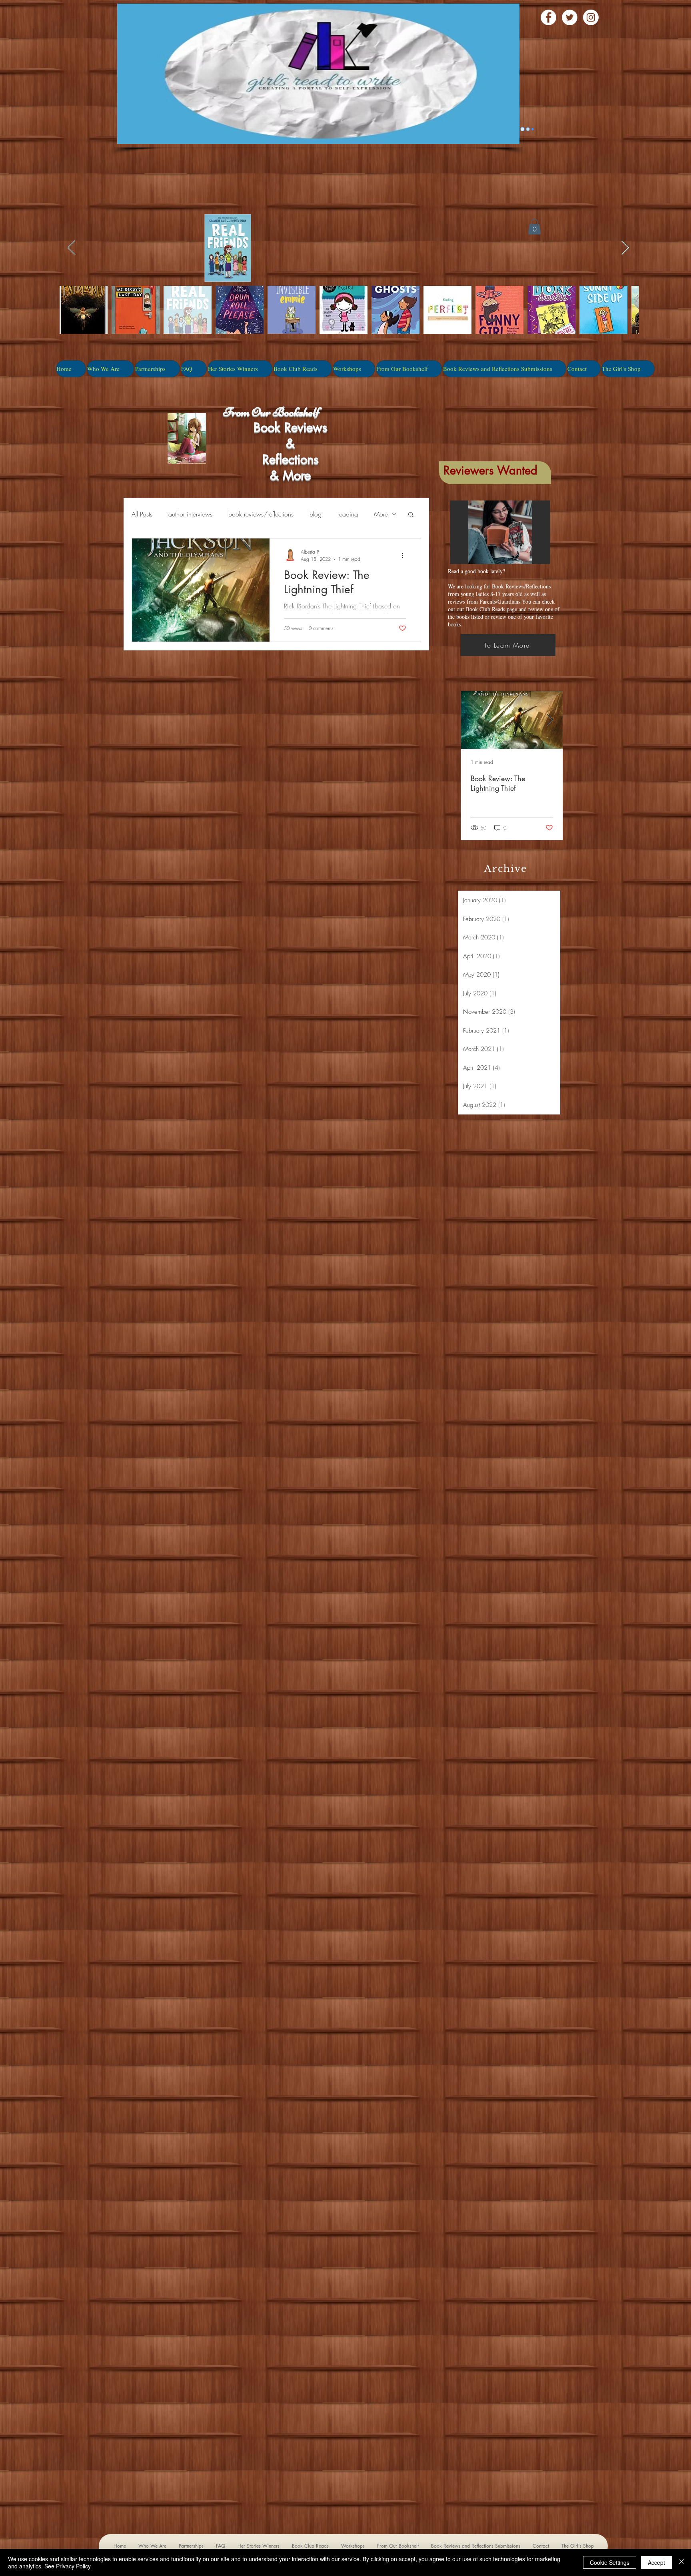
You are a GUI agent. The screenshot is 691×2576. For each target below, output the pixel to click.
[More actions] (405, 555)
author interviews (190, 514)
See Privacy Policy (68, 2566)
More (381, 514)
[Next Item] (625, 248)
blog (316, 514)
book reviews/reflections (261, 514)
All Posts (142, 514)
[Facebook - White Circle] (548, 17)
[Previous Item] (71, 248)
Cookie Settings (610, 2562)
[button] (411, 515)
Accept (656, 2562)
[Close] (681, 2562)
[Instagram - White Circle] (591, 17)
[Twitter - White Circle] (570, 17)
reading (348, 514)
